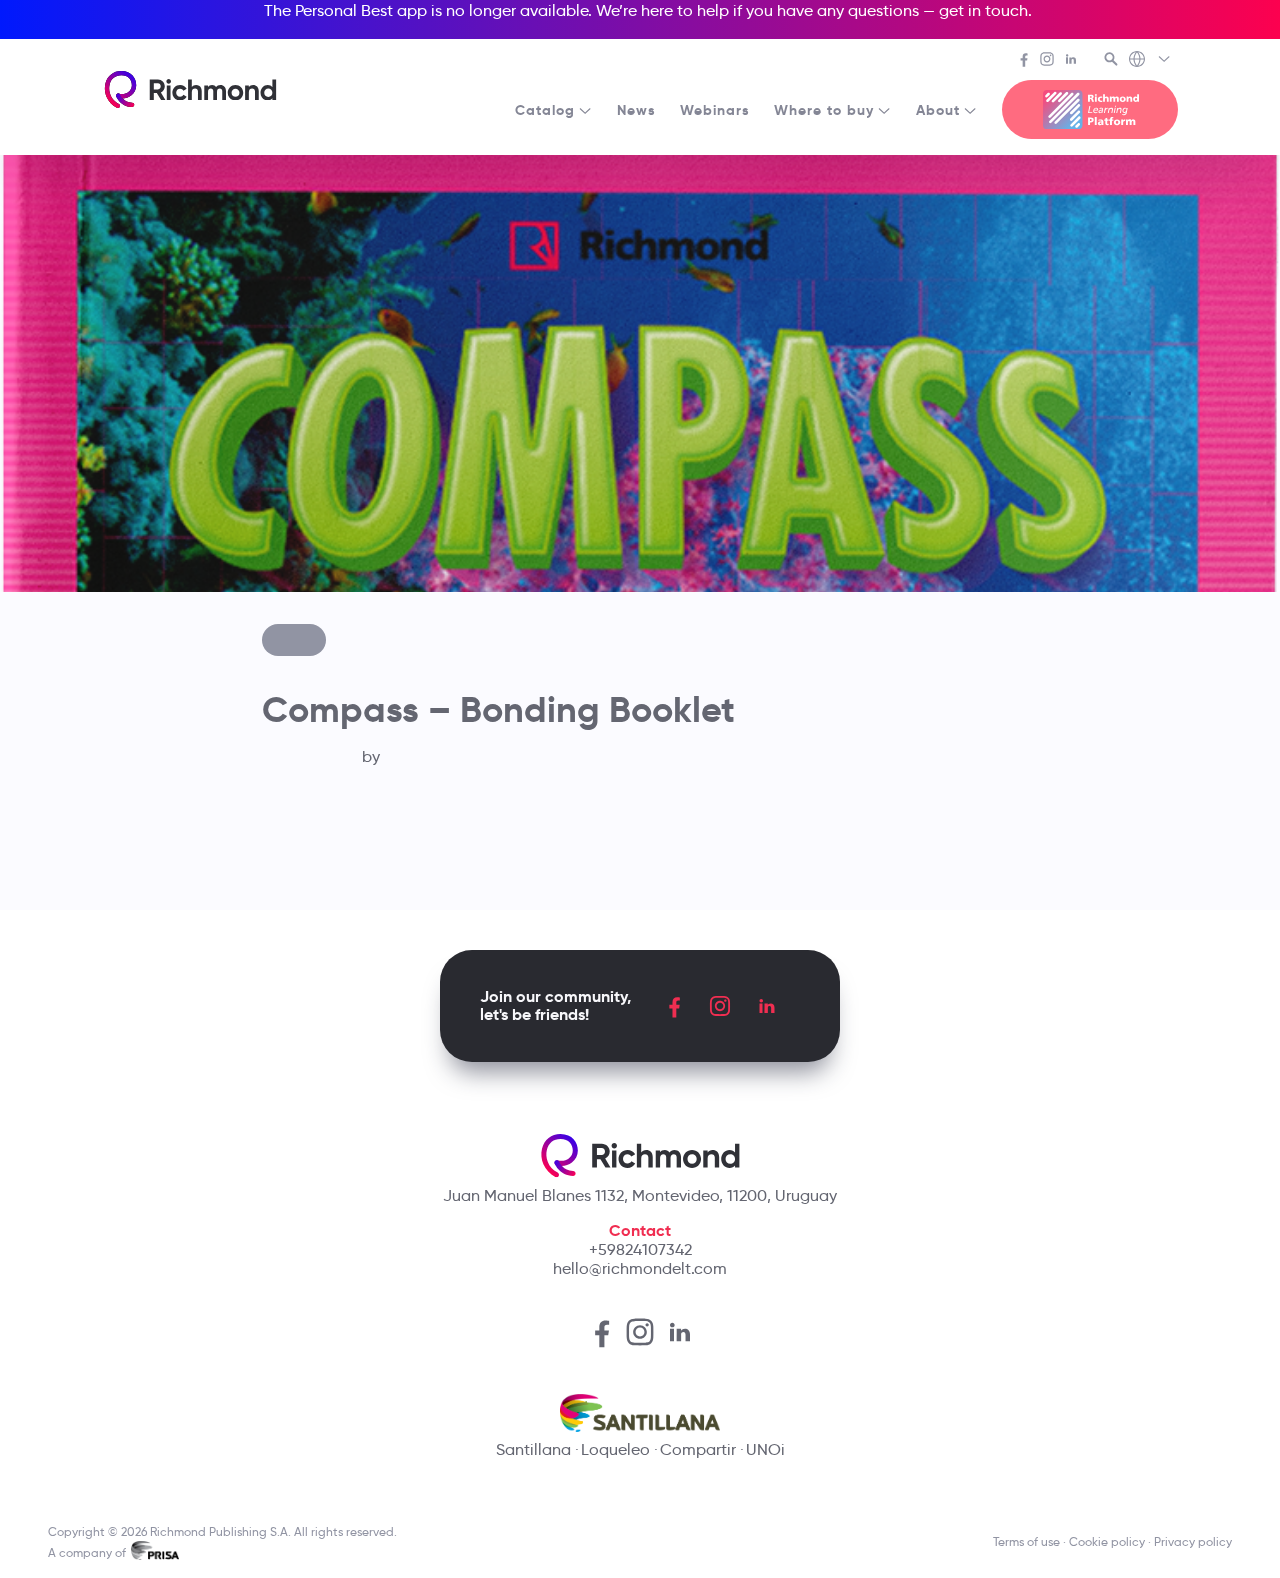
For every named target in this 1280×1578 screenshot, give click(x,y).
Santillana (533, 1449)
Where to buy (824, 110)
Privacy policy (1193, 1541)
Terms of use (1026, 1541)
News (636, 110)
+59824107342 (640, 1249)
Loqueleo (615, 1449)
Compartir (698, 1449)
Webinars (715, 110)
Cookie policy (1107, 1541)
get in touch (983, 10)
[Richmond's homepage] (190, 89)
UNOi (765, 1449)
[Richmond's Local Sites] (1150, 61)
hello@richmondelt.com (640, 1268)
